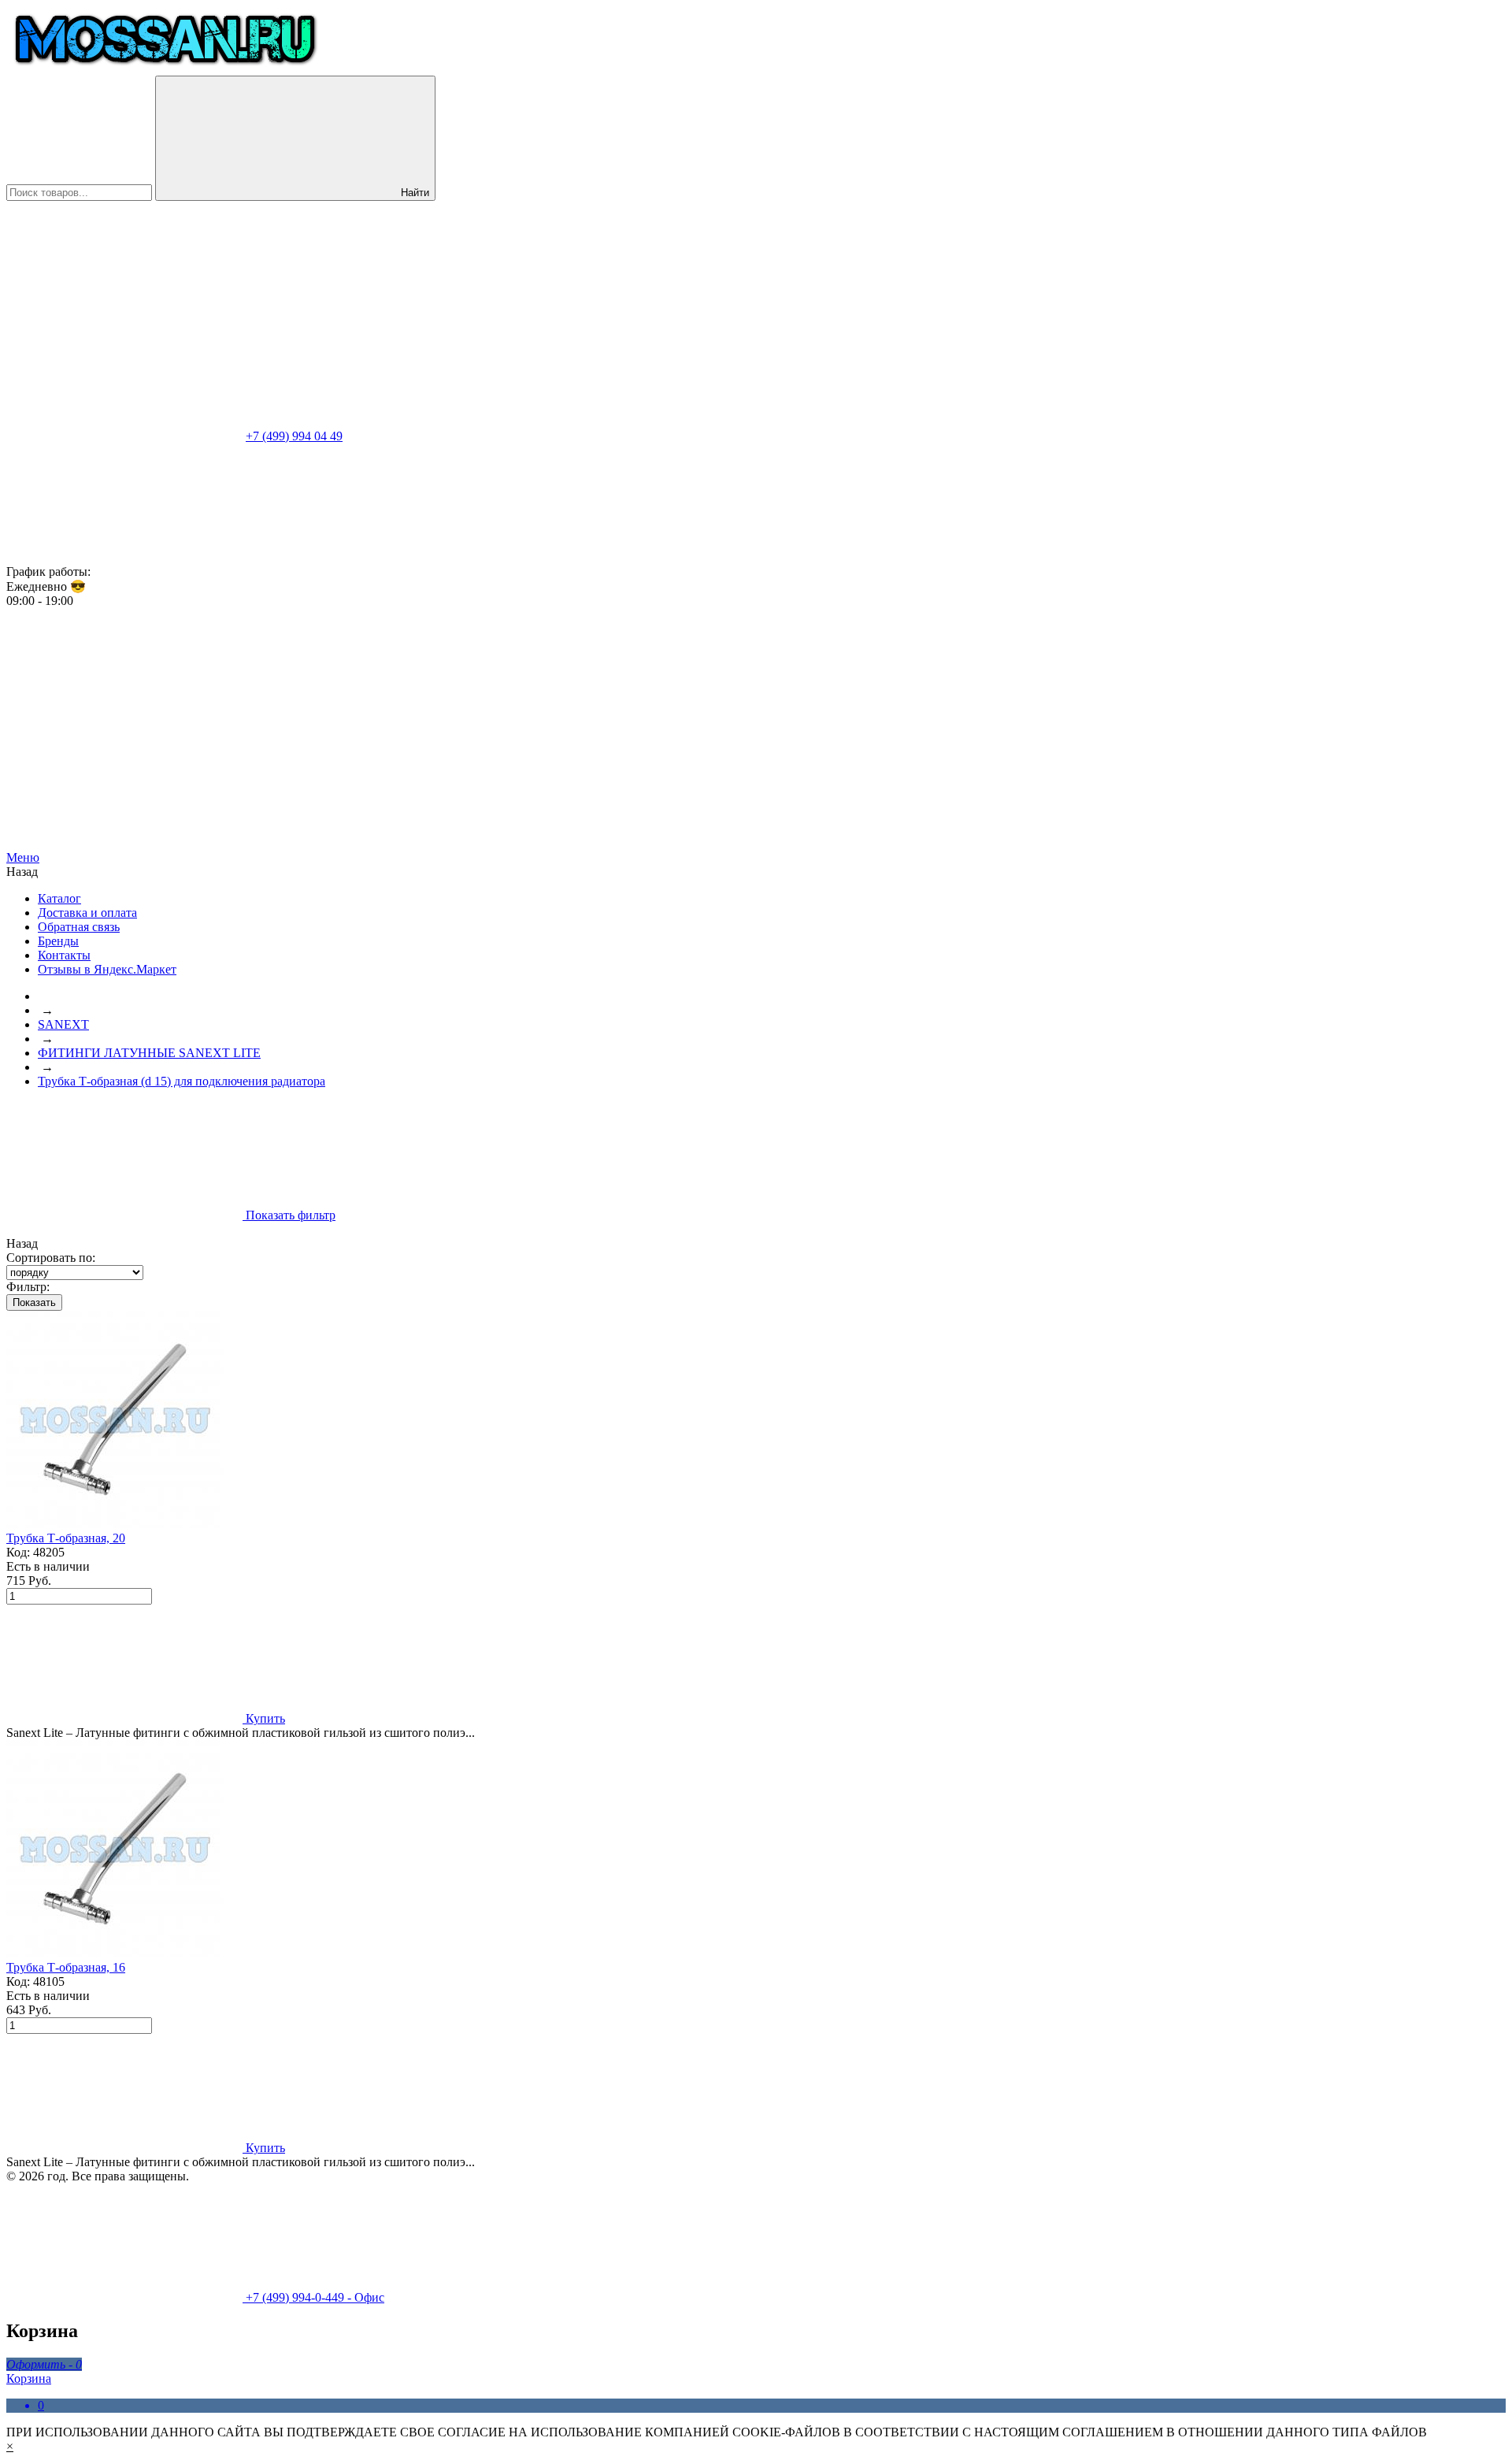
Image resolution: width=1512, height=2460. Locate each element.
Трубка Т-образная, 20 (66, 1538)
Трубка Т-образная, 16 (66, 1967)
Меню (23, 857)
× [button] (10, 2446)
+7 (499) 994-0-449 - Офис (313, 2297)
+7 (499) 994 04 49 (294, 436)
